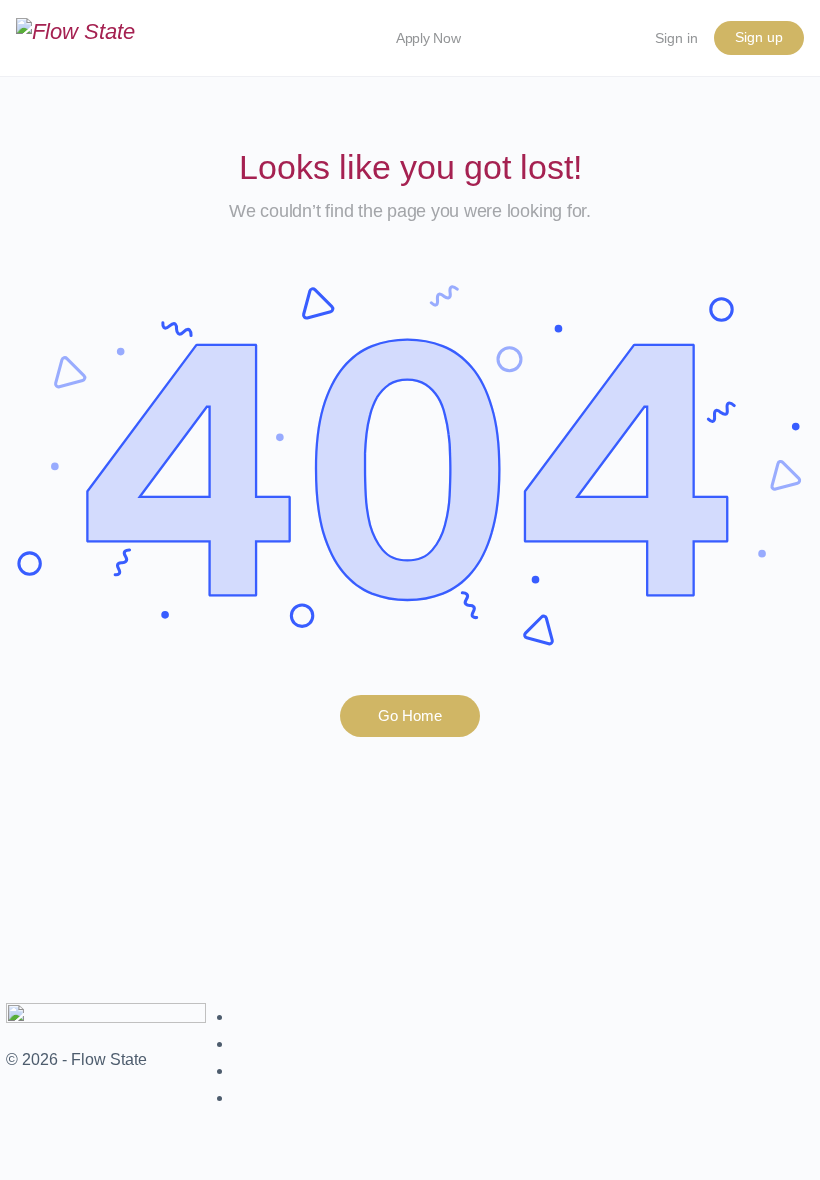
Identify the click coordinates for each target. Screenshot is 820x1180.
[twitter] (243, 1070)
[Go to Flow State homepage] (75, 36)
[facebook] (243, 1016)
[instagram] (243, 1043)
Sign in (676, 38)
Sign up (759, 37)
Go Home (410, 715)
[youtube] (243, 1097)
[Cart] (616, 38)
